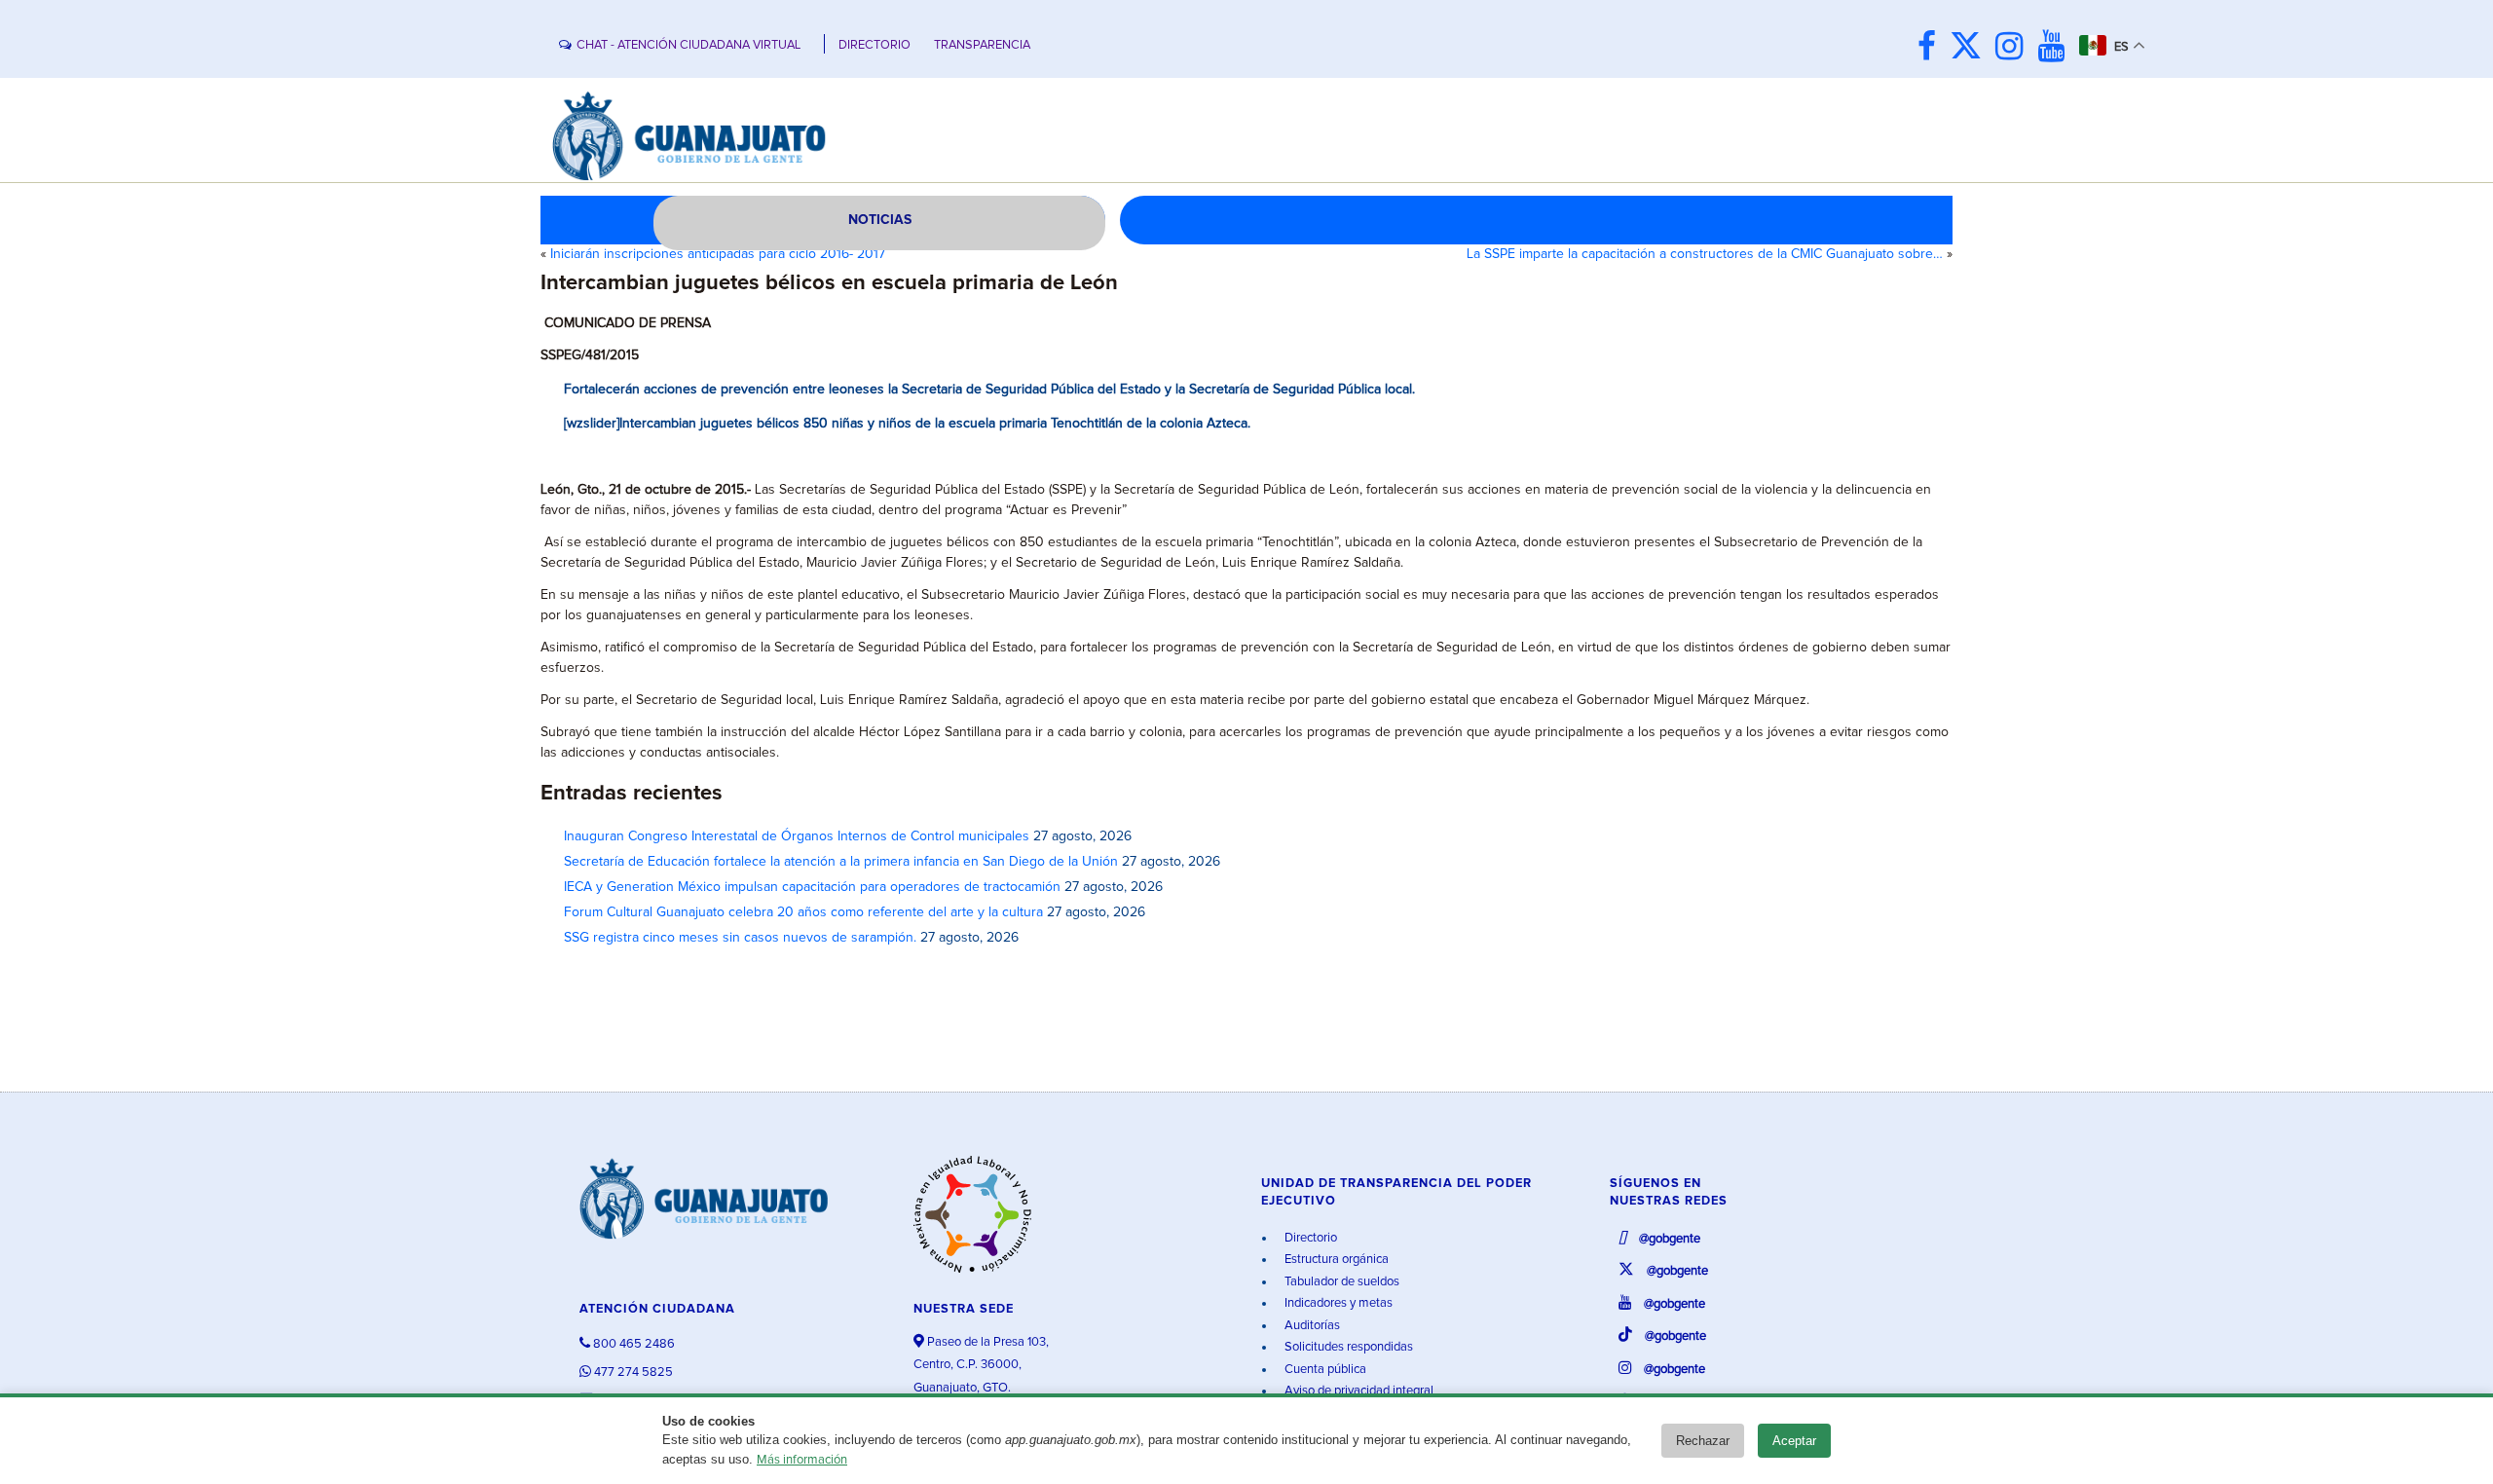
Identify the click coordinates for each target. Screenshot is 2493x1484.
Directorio (1309, 1238)
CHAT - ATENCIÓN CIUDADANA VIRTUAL (688, 45)
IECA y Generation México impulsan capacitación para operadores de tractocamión (812, 887)
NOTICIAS (880, 220)
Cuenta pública (1324, 1370)
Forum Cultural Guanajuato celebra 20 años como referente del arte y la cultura (803, 912)
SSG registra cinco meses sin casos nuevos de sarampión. (740, 938)
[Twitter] (1971, 48)
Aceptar (1794, 1441)
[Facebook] (1932, 48)
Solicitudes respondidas (1347, 1347)
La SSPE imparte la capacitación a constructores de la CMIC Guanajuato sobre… (1705, 254)
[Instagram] (2014, 48)
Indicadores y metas (1337, 1303)
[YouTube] (2056, 48)
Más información (802, 1460)
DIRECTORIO (874, 45)
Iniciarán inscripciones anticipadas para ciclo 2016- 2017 (718, 254)
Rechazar (1703, 1441)
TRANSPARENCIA (982, 45)
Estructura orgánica (1335, 1260)
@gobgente (1668, 1239)
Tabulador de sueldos (1340, 1282)
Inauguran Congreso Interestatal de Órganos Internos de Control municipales (797, 836)
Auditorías (1311, 1326)
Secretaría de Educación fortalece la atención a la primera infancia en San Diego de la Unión (841, 862)
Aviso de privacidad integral (1358, 1391)
